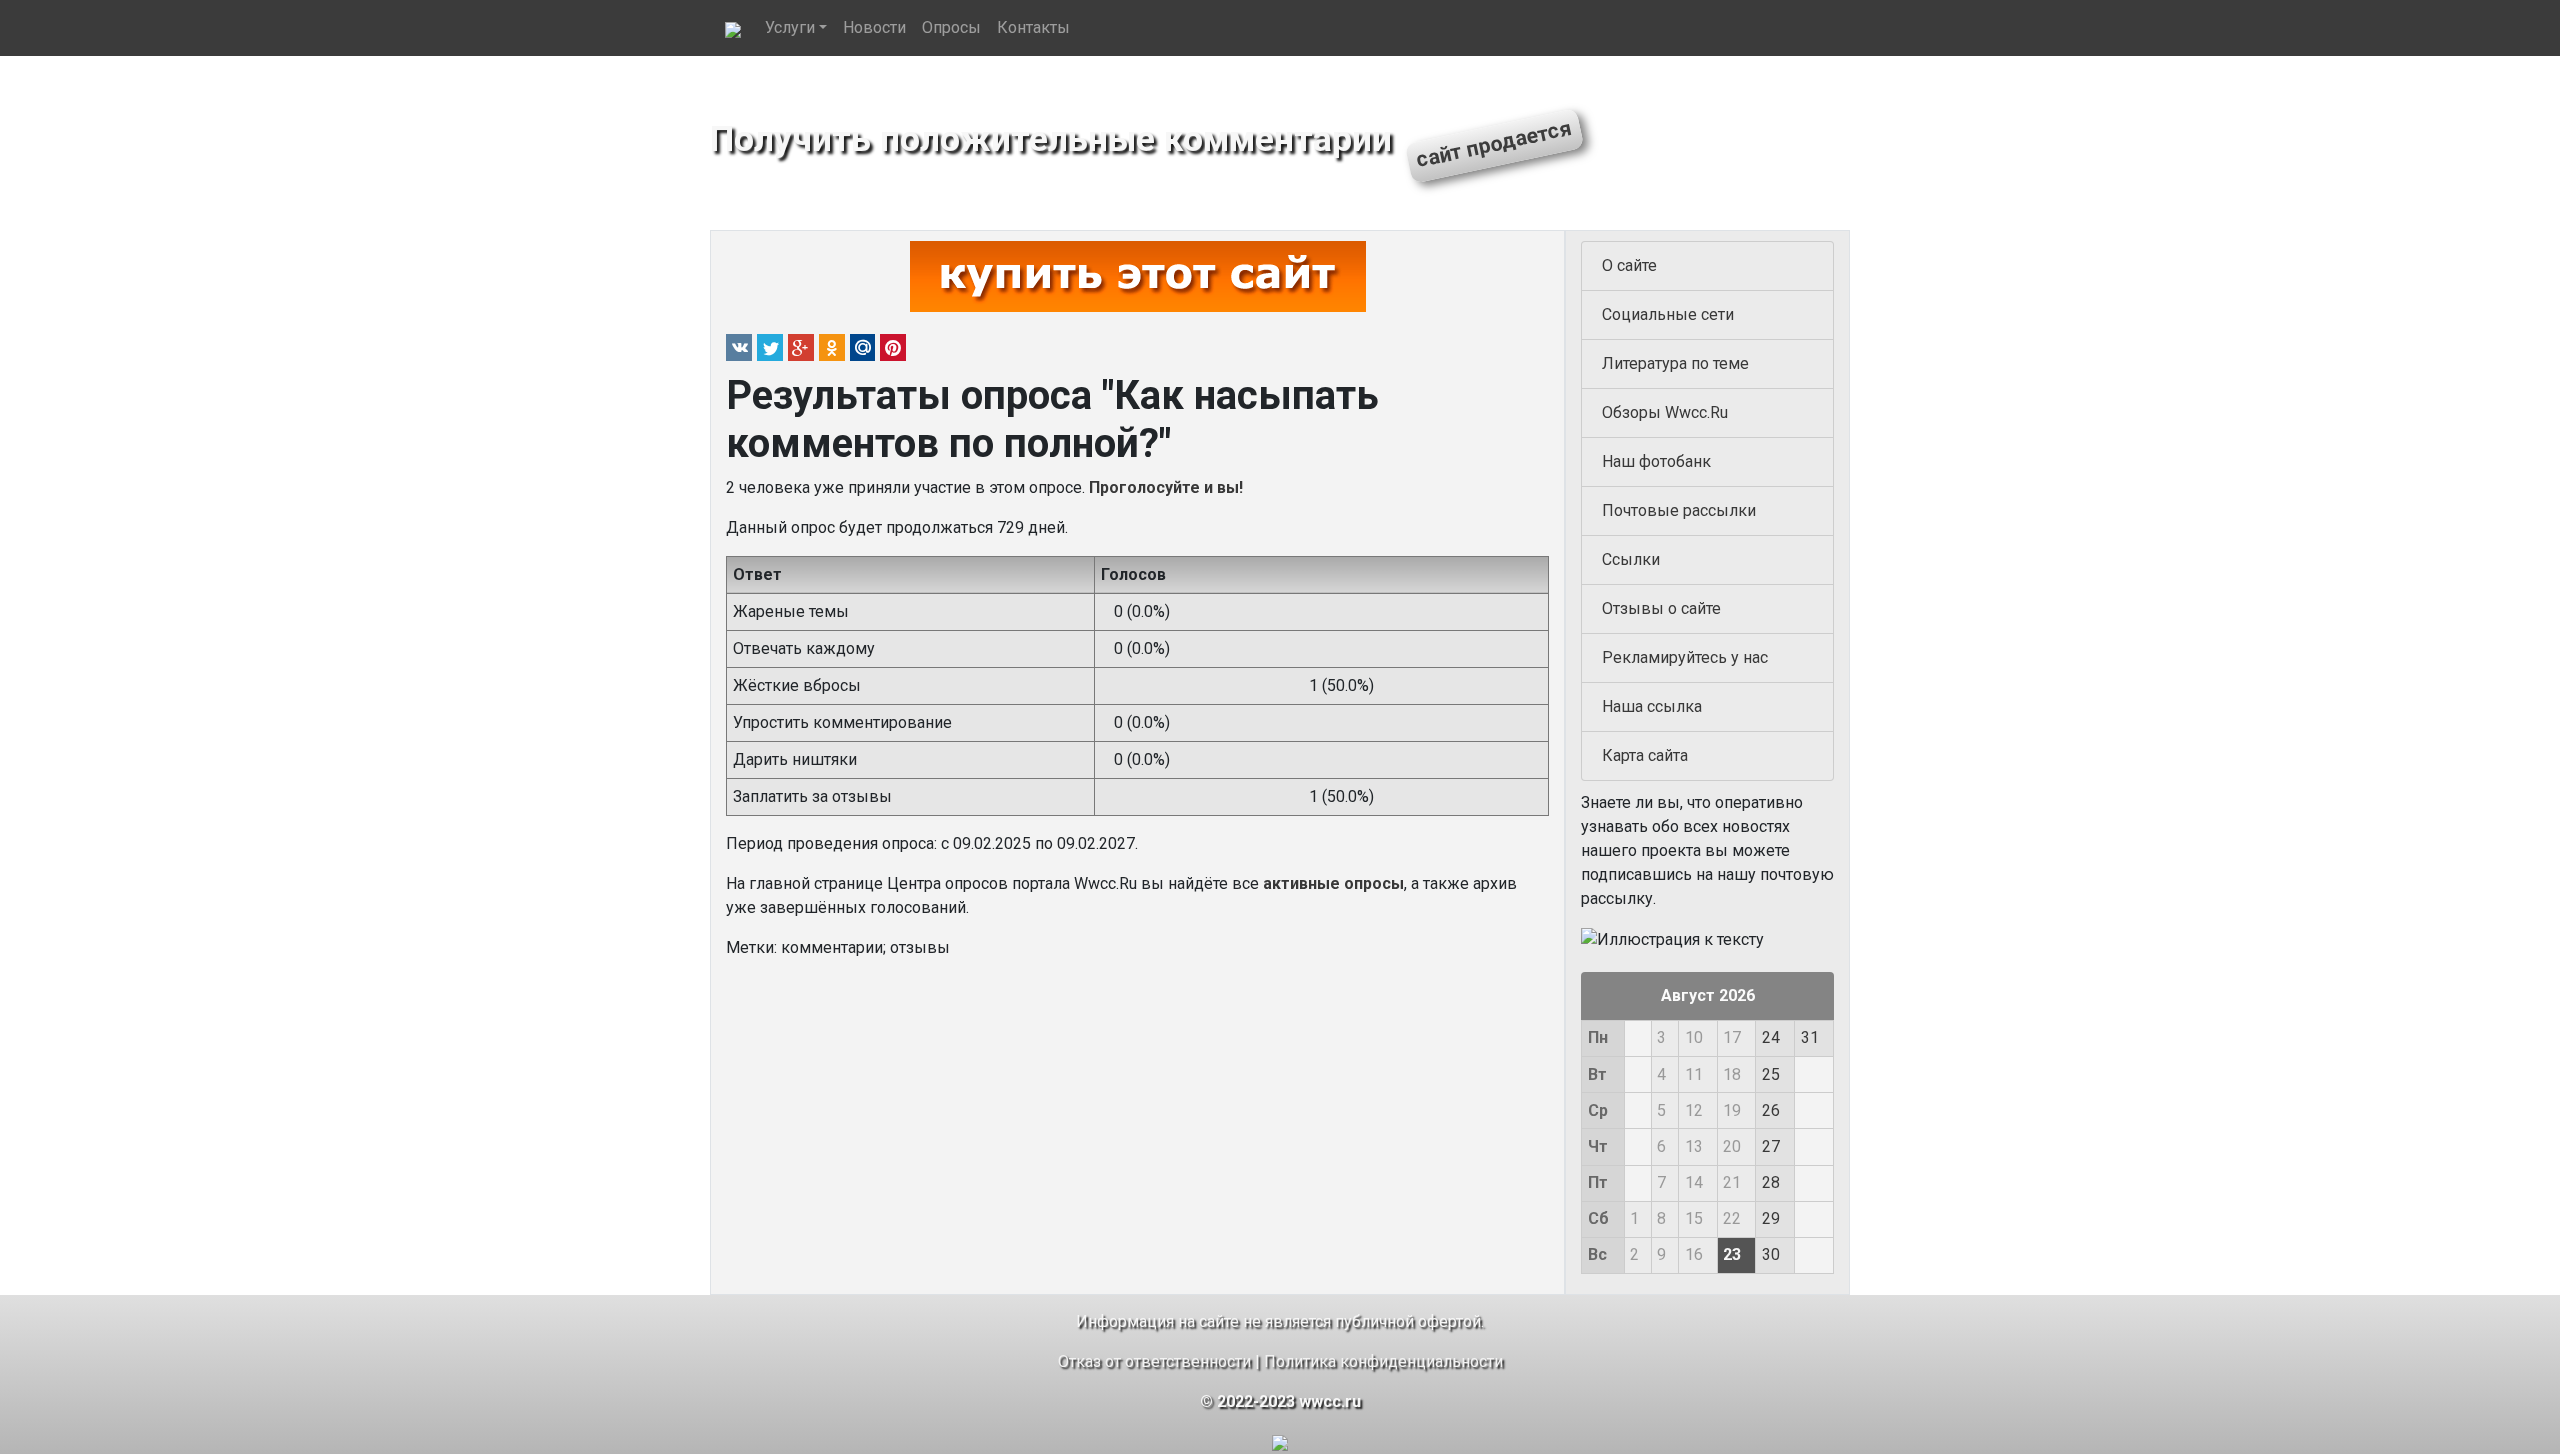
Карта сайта (1645, 755)
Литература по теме (1675, 363)
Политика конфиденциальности (1383, 1361)
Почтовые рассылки (1679, 510)
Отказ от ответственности (1154, 1361)
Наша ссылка (1652, 706)
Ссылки (1631, 559)
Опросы (951, 27)
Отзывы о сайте (1661, 608)
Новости (874, 27)
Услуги (790, 27)
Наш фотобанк (1656, 461)
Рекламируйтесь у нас (1685, 657)
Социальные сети (1668, 314)
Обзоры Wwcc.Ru (1665, 412)
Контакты (1033, 27)
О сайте (1629, 265)
